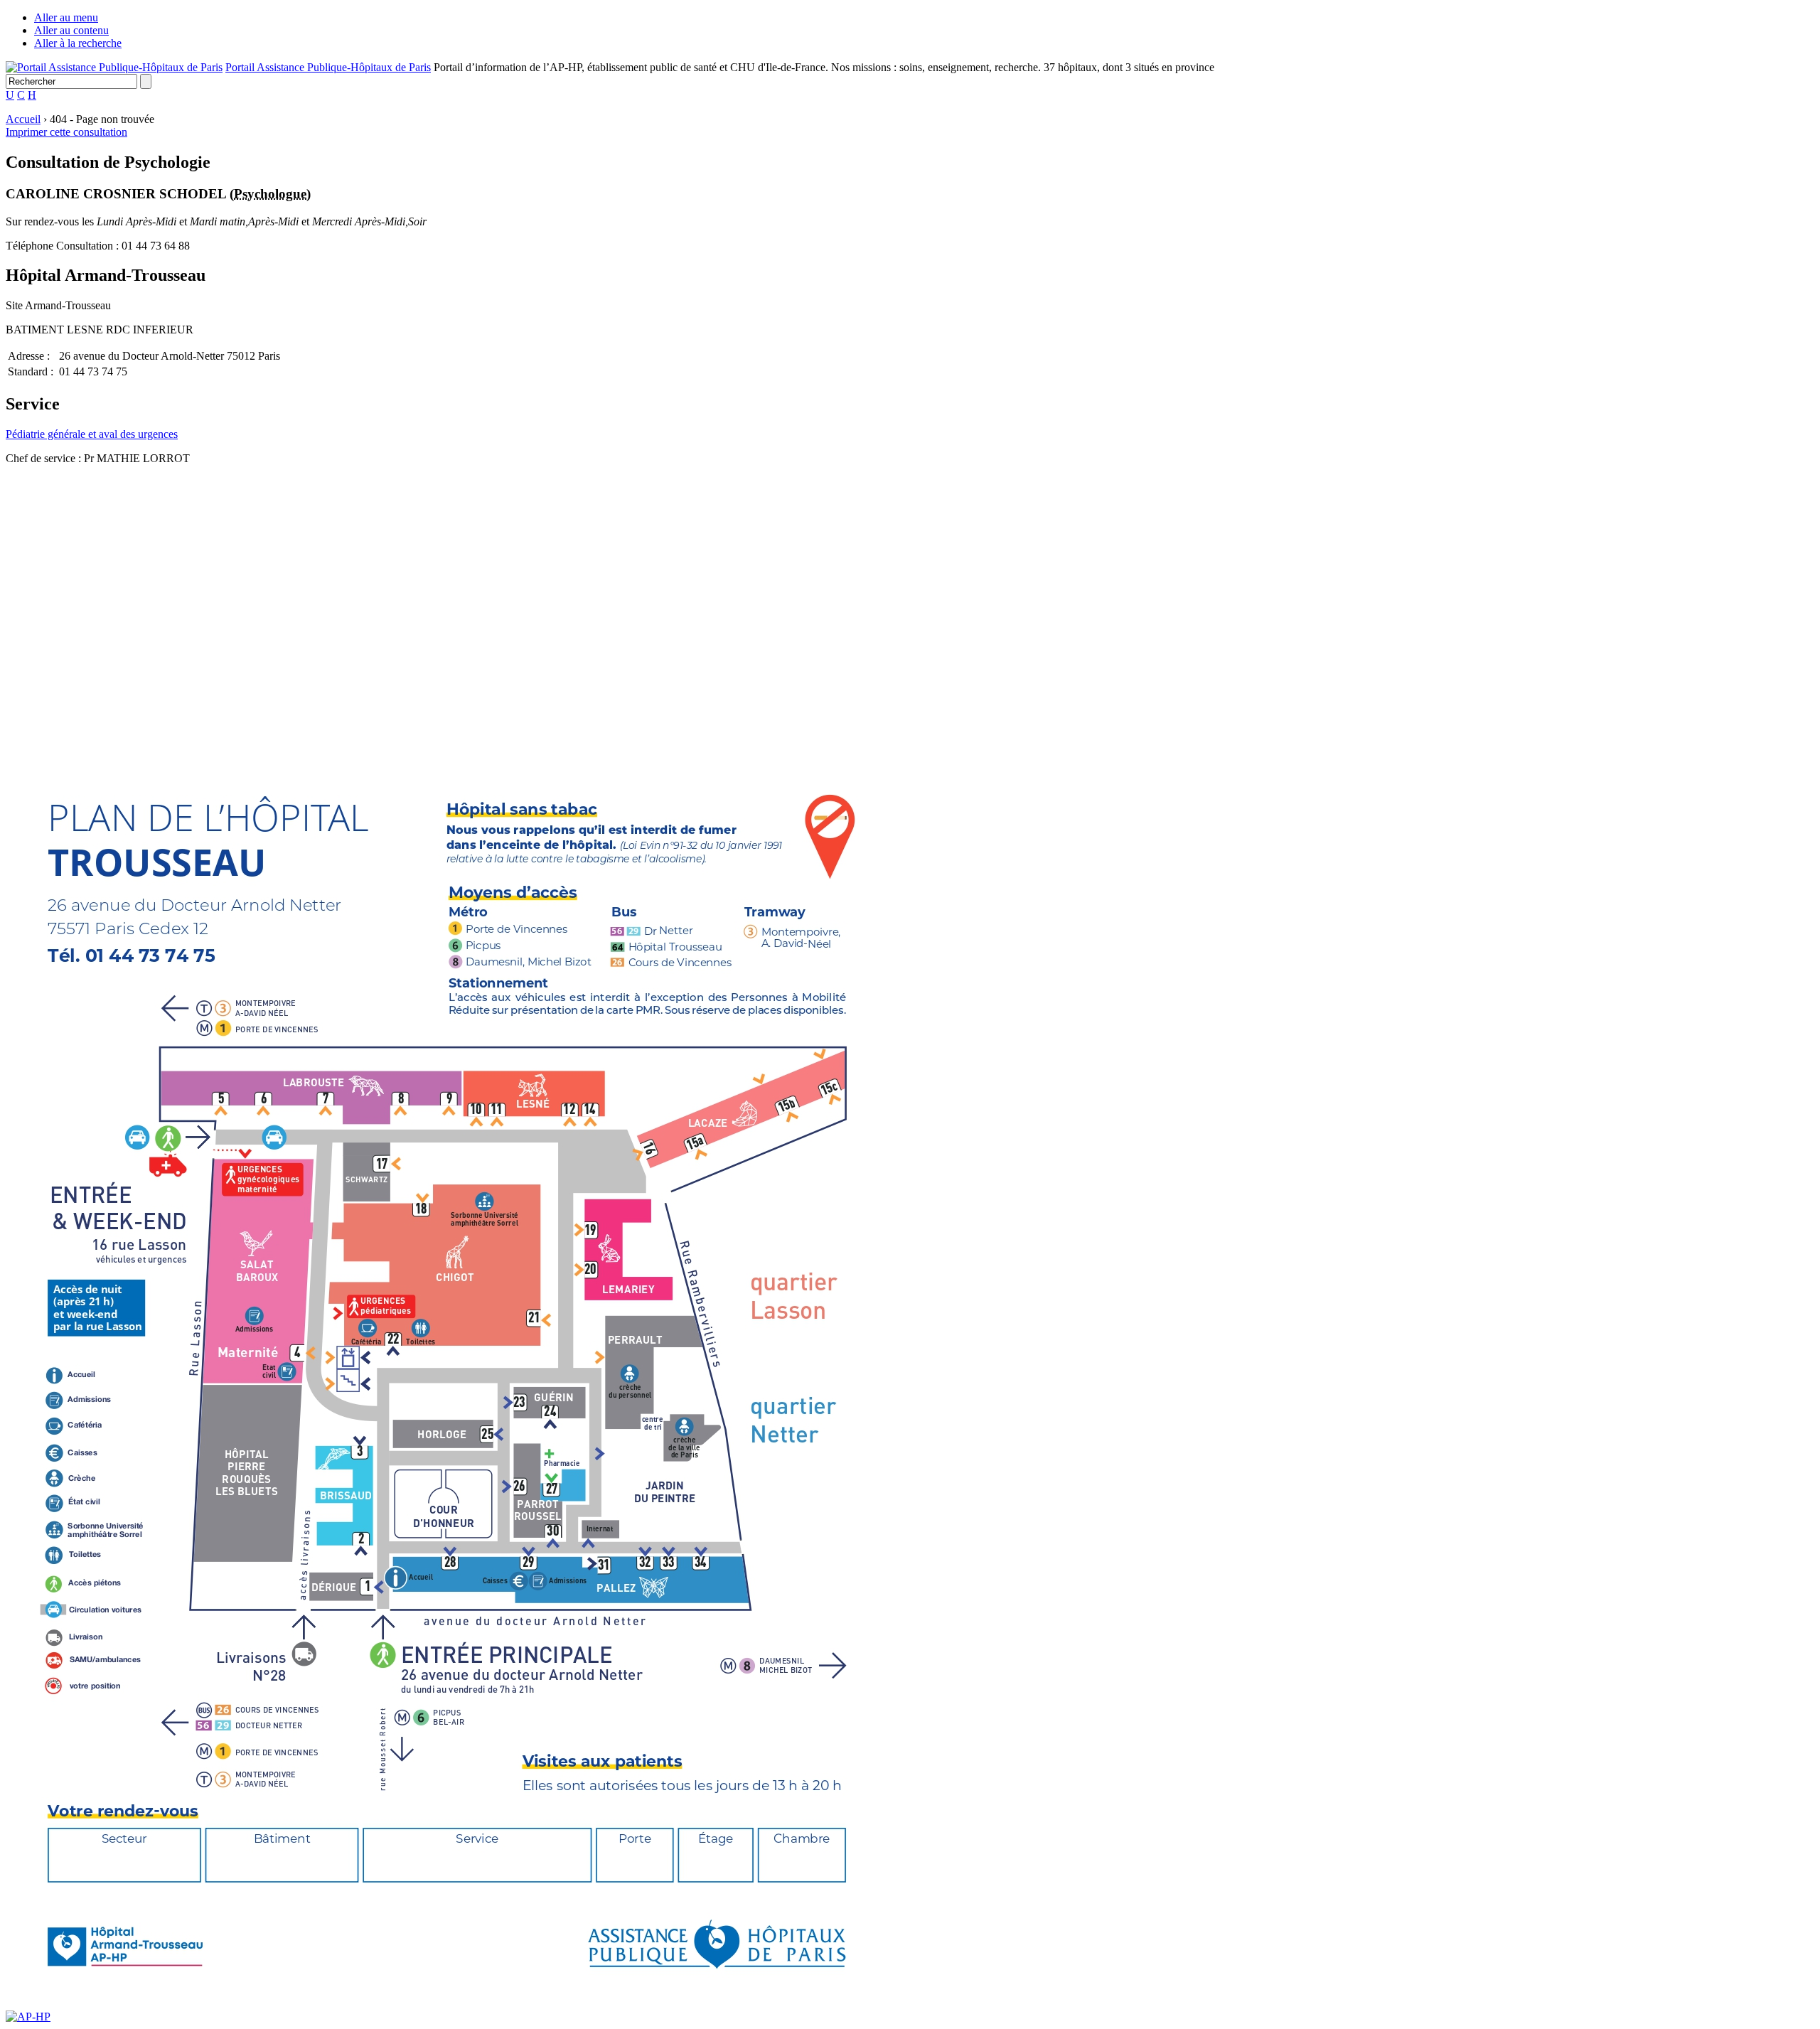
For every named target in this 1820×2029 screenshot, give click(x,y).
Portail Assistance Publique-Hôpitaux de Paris (328, 67)
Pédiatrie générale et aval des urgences (92, 434)
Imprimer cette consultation (66, 132)
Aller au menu (66, 17)
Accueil (23, 119)
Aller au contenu (71, 30)
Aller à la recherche (78, 43)
